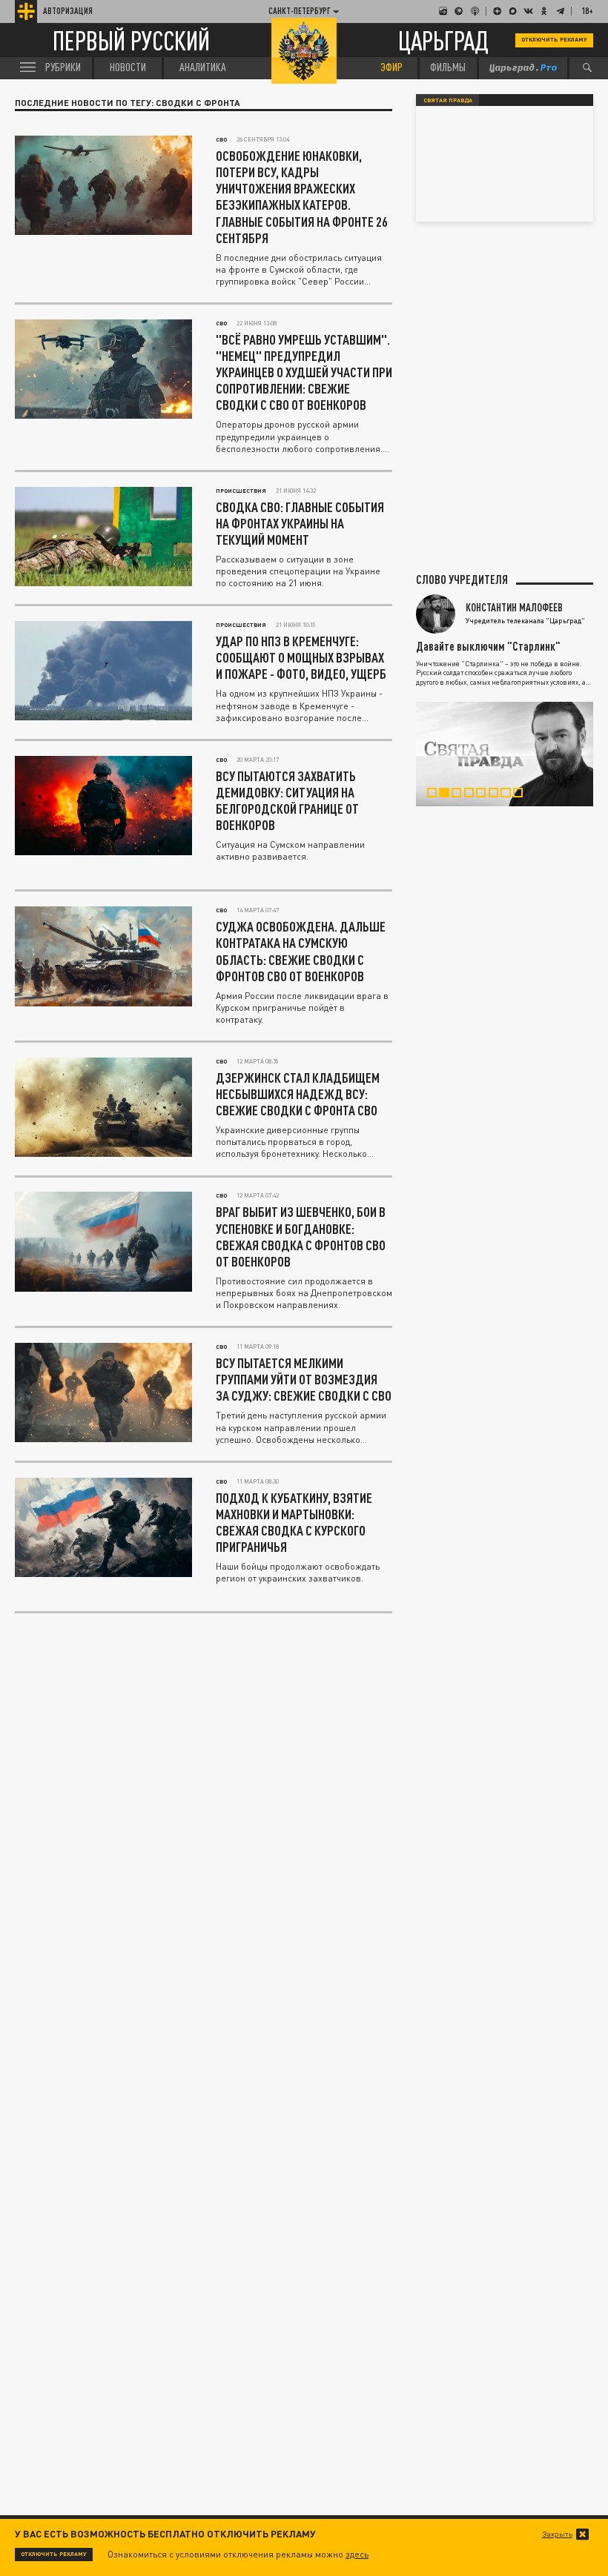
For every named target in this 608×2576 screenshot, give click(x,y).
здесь (357, 2554)
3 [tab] (461, 795)
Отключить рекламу (554, 39)
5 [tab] (486, 795)
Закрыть (557, 2534)
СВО (221, 139)
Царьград (443, 40)
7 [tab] (510, 795)
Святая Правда (448, 100)
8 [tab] (523, 795)
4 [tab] (474, 795)
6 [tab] (498, 795)
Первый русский (131, 40)
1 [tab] (437, 795)
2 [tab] (449, 795)
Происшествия (241, 491)
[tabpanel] (505, 754)
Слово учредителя (462, 580)
